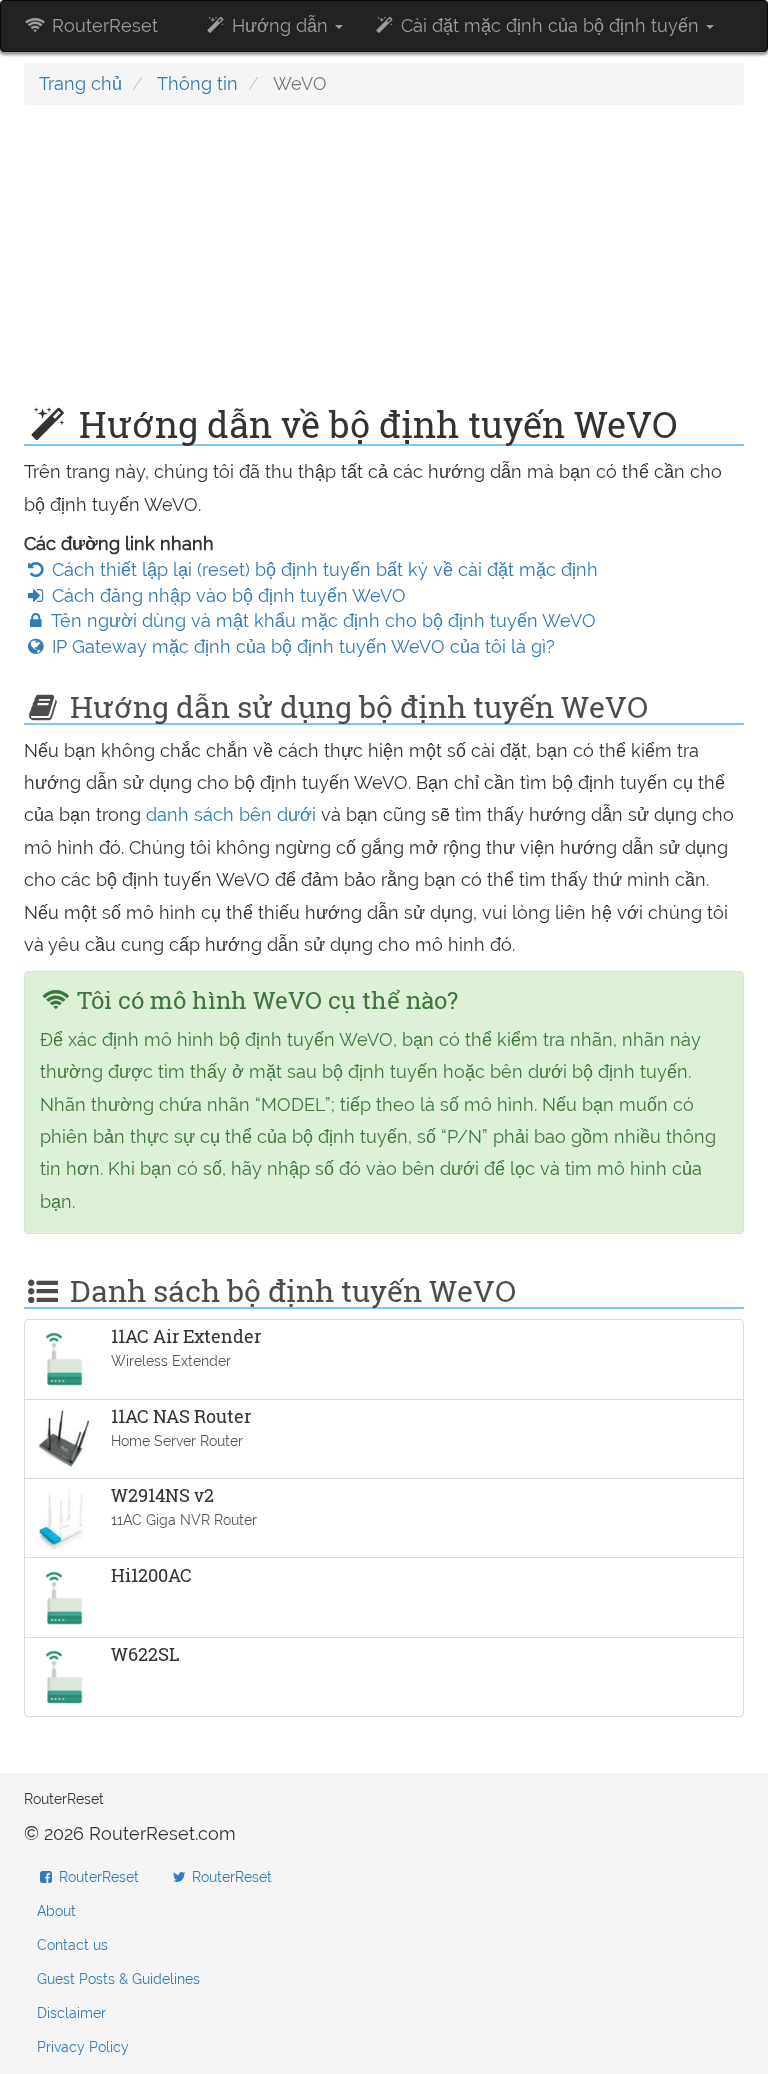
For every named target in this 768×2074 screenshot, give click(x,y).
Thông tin (197, 83)
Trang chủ (80, 83)
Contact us (72, 1945)
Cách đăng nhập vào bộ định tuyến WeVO (226, 595)
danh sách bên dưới (231, 814)
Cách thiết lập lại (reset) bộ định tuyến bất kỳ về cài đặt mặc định (322, 569)
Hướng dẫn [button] (280, 25)
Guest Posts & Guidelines (118, 1979)
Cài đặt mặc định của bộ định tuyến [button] (550, 25)
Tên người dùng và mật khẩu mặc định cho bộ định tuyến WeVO (321, 620)
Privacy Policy (83, 2047)
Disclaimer (71, 2013)
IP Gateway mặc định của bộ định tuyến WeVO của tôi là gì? (301, 646)
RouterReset (102, 25)
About (56, 1911)
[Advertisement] (384, 265)
